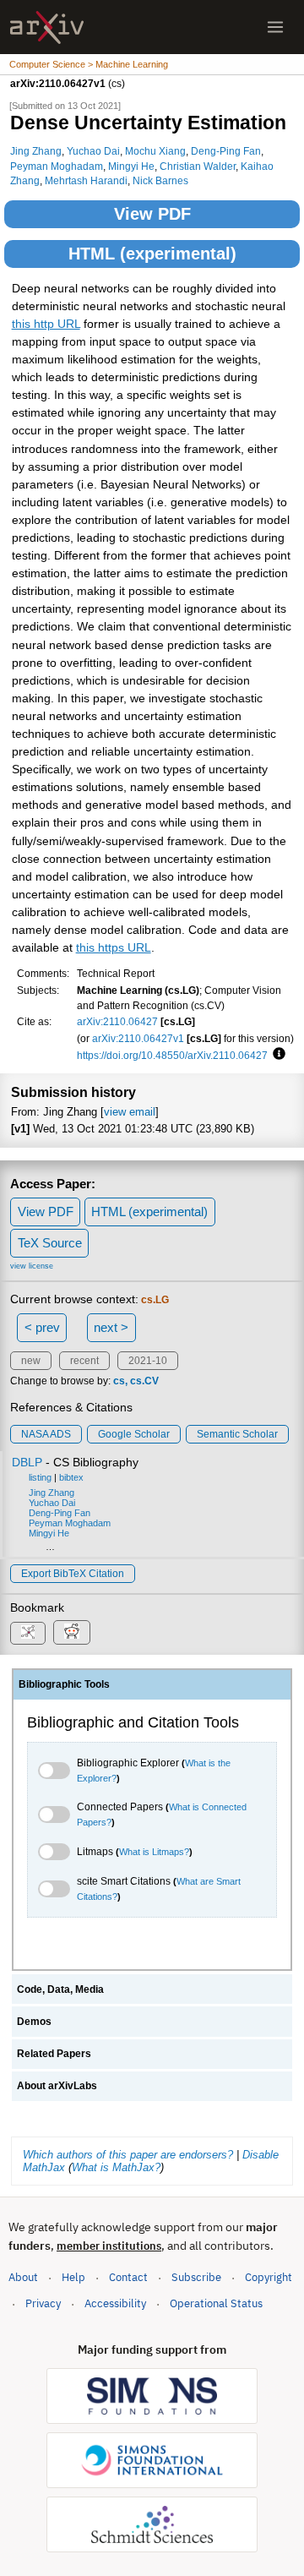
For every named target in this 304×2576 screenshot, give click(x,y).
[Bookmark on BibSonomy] (28, 1633)
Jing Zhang (36, 151)
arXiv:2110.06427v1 (138, 1038)
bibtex (71, 1477)
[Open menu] (275, 27)
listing (40, 1477)
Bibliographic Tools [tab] (64, 1684)
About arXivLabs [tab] (57, 2086)
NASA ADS (46, 1434)
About (23, 2277)
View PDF (152, 214)
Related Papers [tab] (54, 2054)
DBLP (27, 1462)
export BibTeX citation (73, 1574)
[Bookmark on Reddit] (72, 1632)
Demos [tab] (34, 2022)
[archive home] (47, 27)
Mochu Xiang (155, 151)
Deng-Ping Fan (226, 151)
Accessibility (115, 2303)
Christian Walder (198, 166)
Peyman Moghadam (57, 166)
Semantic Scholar (237, 1434)
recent (84, 1361)
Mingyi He (131, 166)
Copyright (269, 2277)
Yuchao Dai (93, 151)
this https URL (114, 948)
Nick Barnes (160, 180)
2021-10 (148, 1361)
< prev (42, 1327)
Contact (128, 2277)
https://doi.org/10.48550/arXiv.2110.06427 (172, 1055)
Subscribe (196, 2277)
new (31, 1361)
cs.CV (144, 1381)
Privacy (43, 2303)
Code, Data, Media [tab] (60, 1989)
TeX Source (50, 1243)
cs (119, 1381)
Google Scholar (134, 1434)
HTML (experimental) (152, 254)
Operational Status (216, 2303)
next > (111, 1327)
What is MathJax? (116, 2167)
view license (32, 1266)
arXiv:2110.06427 (117, 1021)
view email (130, 1112)
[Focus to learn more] (277, 1055)
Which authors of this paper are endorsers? (128, 2155)
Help (73, 2277)
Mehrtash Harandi (86, 180)
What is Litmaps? (154, 1852)
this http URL (46, 324)
